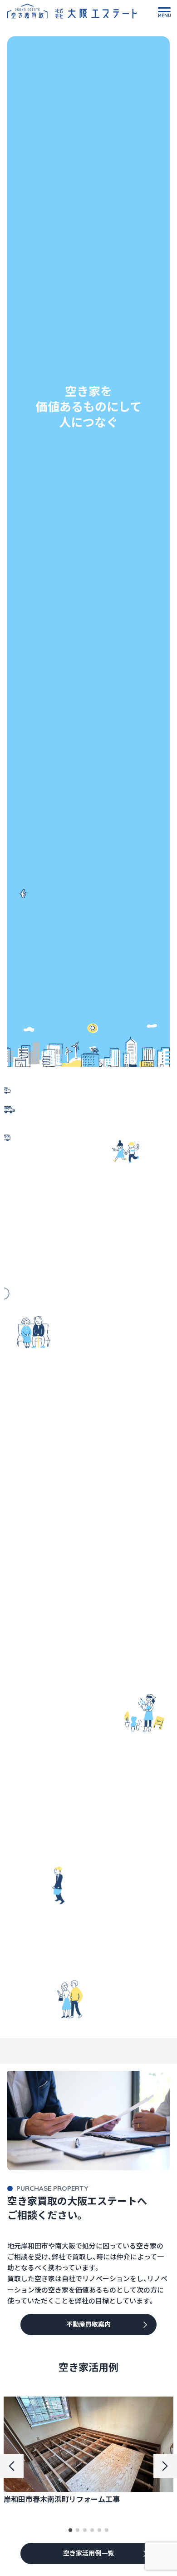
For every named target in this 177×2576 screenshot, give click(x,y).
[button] (70, 2530)
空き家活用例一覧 (88, 2553)
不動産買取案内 (88, 2324)
